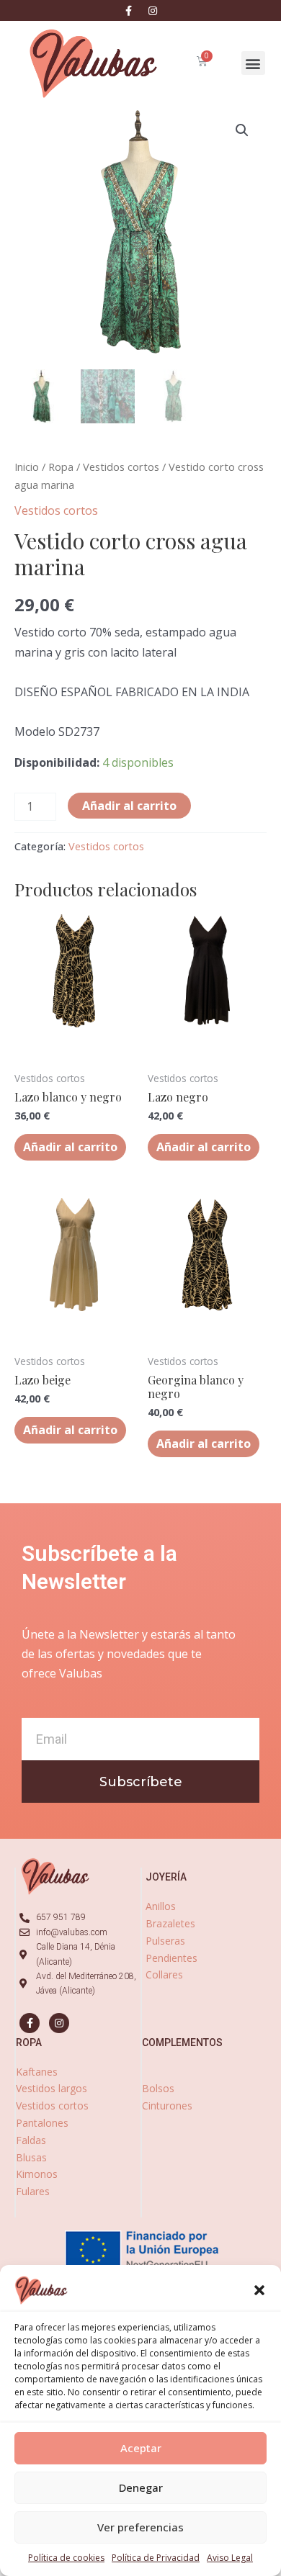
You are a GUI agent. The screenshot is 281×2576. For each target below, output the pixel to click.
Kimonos (37, 2174)
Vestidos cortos (121, 467)
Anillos (161, 1906)
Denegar (141, 2487)
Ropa (61, 467)
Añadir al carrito (129, 806)
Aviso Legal (230, 2558)
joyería (166, 1877)
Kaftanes (37, 2072)
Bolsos (158, 2088)
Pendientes (171, 1958)
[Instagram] (153, 11)
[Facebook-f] (129, 11)
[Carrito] (202, 61)
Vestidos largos (52, 2088)
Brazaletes (170, 1923)
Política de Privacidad (156, 2558)
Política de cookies (66, 2558)
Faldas (31, 2140)
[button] (259, 2290)
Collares (164, 1974)
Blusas (31, 2157)
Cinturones (167, 2106)
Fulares (33, 2191)
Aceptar (141, 2448)
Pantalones (42, 2123)
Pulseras (165, 1941)
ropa (29, 2043)
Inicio (27, 467)
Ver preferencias (140, 2527)
